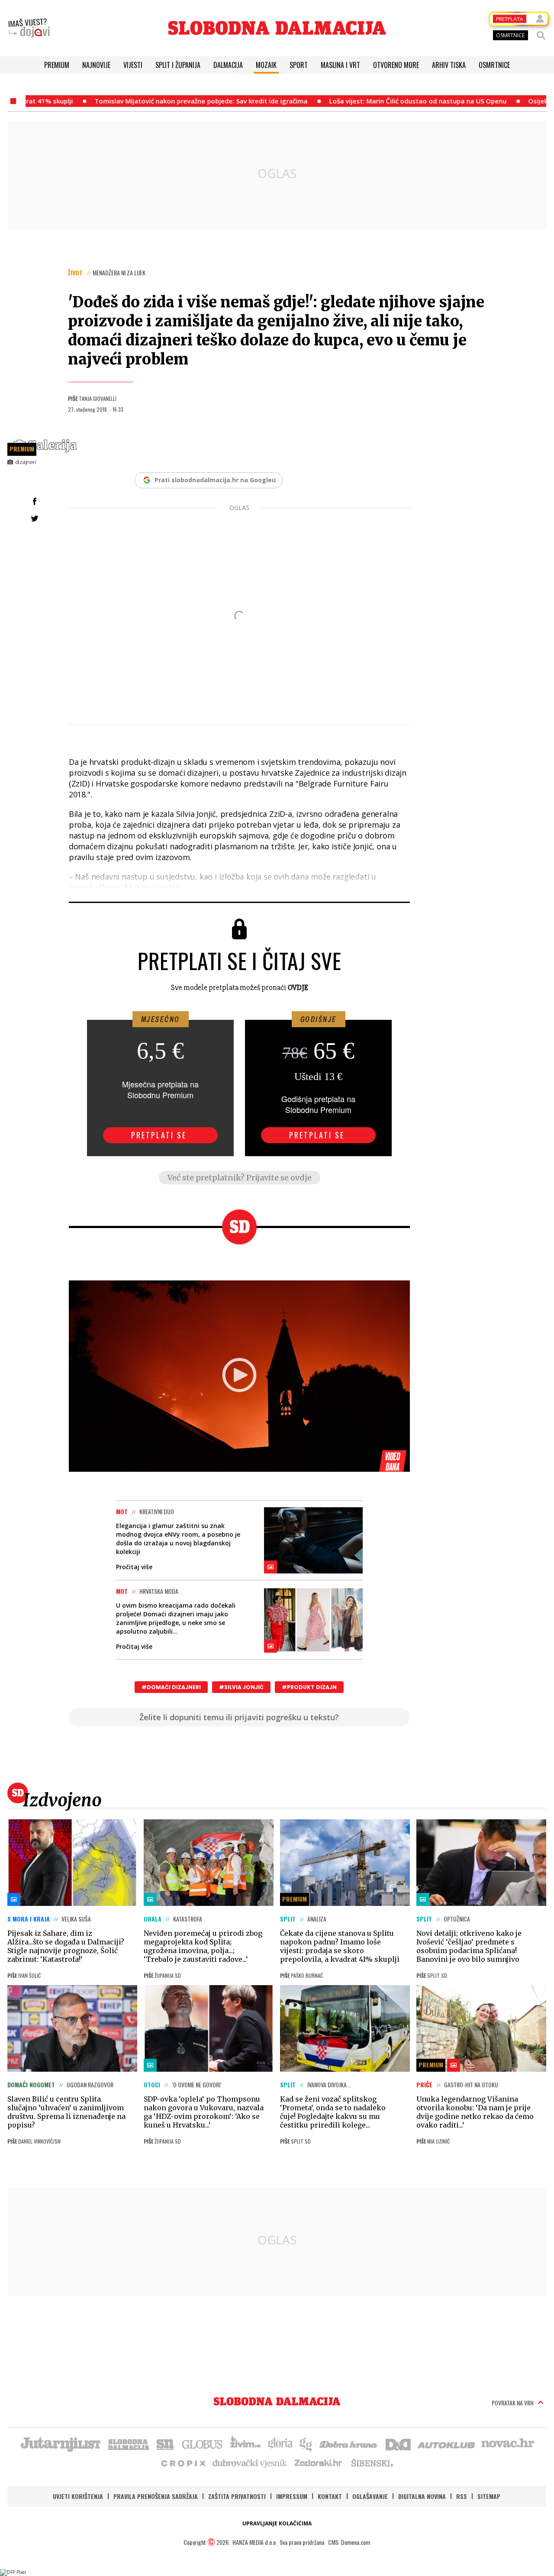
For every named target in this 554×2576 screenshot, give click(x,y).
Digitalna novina (422, 2496)
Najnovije (96, 65)
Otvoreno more (396, 65)
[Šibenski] (372, 2463)
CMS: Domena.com (349, 2542)
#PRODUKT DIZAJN (309, 1687)
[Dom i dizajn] (398, 2444)
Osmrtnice (494, 65)
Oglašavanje (370, 2496)
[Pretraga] (541, 35)
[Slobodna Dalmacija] (277, 28)
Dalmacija (228, 65)
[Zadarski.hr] (319, 2463)
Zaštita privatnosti (237, 2496)
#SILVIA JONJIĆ (241, 1687)
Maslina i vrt (340, 65)
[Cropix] (183, 2463)
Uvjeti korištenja (78, 2496)
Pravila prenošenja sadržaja (156, 2496)
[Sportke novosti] (165, 2444)
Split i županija (178, 65)
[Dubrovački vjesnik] (250, 2463)
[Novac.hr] (508, 2444)
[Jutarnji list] (60, 2444)
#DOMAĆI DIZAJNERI (171, 1687)
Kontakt (330, 2496)
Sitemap (489, 2496)
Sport (299, 65)
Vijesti (133, 65)
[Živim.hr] (245, 2444)
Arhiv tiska (449, 65)
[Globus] (203, 2444)
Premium (57, 65)
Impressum (292, 2496)
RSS (462, 2496)
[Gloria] (280, 2444)
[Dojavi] (29, 28)
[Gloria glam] (306, 2444)
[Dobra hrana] (349, 2444)
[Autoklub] (447, 2444)
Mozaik (266, 65)
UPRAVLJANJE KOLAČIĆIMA (277, 2523)
